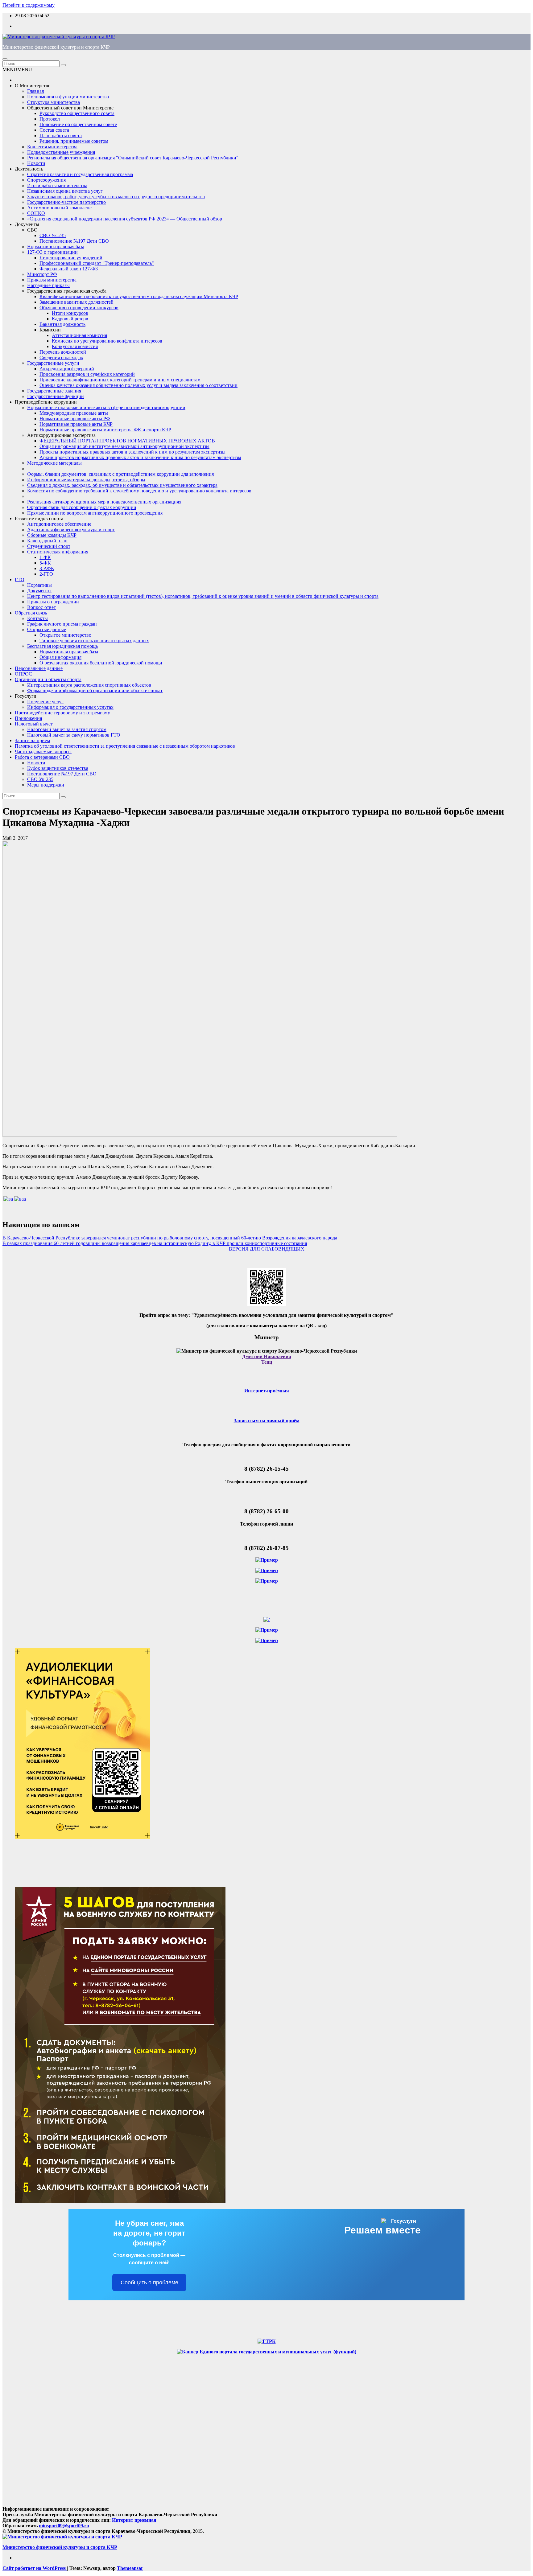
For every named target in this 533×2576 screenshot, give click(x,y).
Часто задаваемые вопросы (43, 752)
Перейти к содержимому (29, 5)
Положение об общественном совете (78, 124)
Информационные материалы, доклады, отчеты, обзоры (86, 480)
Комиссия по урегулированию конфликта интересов (107, 341)
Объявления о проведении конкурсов (79, 308)
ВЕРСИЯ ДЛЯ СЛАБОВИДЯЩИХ (267, 1249)
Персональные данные (39, 668)
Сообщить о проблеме (149, 2282)
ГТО (20, 579)
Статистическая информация (58, 552)
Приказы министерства (52, 280)
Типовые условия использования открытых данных (94, 641)
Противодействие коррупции (46, 402)
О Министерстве (33, 86)
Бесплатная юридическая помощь (62, 646)
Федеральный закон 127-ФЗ (69, 269)
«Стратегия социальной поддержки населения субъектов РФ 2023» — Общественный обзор (125, 219)
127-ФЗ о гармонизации (52, 252)
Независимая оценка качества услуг (65, 191)
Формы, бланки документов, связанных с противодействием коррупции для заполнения (120, 474)
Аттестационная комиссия (79, 335)
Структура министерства (54, 102)
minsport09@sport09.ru (64, 2526)
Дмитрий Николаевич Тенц (267, 1359)
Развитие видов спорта (39, 518)
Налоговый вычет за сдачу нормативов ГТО (74, 735)
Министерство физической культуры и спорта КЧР (56, 47)
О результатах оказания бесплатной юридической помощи (101, 663)
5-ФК (45, 563)
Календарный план (47, 541)
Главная (35, 91)
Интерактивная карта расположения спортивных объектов (89, 685)
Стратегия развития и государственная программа (80, 174)
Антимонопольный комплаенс (59, 208)
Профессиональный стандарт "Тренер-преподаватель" (97, 263)
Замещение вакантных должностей (76, 302)
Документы (27, 224)
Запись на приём (32, 740)
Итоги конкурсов (70, 313)
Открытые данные (47, 629)
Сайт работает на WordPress (35, 2568)
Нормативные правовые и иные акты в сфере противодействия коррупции (106, 407)
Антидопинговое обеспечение (59, 524)
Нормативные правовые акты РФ (75, 419)
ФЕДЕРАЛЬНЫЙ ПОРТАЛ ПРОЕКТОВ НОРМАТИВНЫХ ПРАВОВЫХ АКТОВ (127, 441)
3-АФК (47, 568)
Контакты (37, 618)
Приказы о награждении (53, 602)
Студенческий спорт (49, 546)
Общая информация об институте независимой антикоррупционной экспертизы (124, 446)
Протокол (50, 119)
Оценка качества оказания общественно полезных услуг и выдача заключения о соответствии (138, 385)
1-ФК (45, 557)
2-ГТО (46, 574)
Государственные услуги (53, 363)
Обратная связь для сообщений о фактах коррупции (82, 507)
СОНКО (36, 213)
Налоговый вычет (34, 724)
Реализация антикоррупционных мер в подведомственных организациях (104, 502)
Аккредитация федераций (67, 369)
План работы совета (61, 136)
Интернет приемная (134, 2520)
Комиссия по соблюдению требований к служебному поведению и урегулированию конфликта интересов (139, 491)
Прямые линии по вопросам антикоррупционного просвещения (95, 513)
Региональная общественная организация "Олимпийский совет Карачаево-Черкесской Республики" (133, 158)
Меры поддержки (46, 785)
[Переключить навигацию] (5, 59)
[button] (17, 70)
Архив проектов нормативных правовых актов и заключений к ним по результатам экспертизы (140, 457)
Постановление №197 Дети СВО (74, 241)
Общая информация (60, 657)
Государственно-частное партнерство (66, 202)
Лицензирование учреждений (71, 258)
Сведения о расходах (61, 357)
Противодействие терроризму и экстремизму (62, 713)
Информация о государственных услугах (70, 707)
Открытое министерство (65, 635)
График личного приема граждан (62, 624)
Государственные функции (56, 396)
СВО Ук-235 (53, 235)
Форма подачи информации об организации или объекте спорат (95, 690)
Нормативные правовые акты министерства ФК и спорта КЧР (105, 430)
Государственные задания (54, 391)
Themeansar (130, 2568)
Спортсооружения (46, 180)
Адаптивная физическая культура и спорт (71, 530)
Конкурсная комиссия (75, 346)
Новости (36, 163)
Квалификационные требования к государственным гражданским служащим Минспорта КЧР (139, 296)
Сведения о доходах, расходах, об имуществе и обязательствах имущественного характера (122, 485)
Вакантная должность (62, 324)
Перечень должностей (63, 352)
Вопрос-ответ (41, 607)
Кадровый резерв (70, 319)
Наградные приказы (48, 285)
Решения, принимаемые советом (74, 141)
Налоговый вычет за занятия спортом (67, 729)
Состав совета (54, 130)
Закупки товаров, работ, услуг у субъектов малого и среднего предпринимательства (116, 197)
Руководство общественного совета (77, 113)
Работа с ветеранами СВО (42, 757)
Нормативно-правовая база (56, 247)
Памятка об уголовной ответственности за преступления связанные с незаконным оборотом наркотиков (125, 746)
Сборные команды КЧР (52, 535)
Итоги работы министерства (57, 185)
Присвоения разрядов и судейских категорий (87, 374)
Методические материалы (54, 463)
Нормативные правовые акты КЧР (76, 424)
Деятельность (29, 169)
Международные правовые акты (74, 413)
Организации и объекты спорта (48, 679)
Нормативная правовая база (69, 652)
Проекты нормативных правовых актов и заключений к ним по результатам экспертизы (132, 452)
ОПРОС (23, 674)
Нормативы (39, 585)
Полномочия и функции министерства (68, 97)
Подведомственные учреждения (61, 152)
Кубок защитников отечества (58, 768)
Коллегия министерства (52, 147)
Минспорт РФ (42, 274)
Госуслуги (26, 696)
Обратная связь (31, 613)
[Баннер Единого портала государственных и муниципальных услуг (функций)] (267, 2352)
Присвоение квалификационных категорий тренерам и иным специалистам (120, 380)
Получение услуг (45, 702)
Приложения (28, 718)
